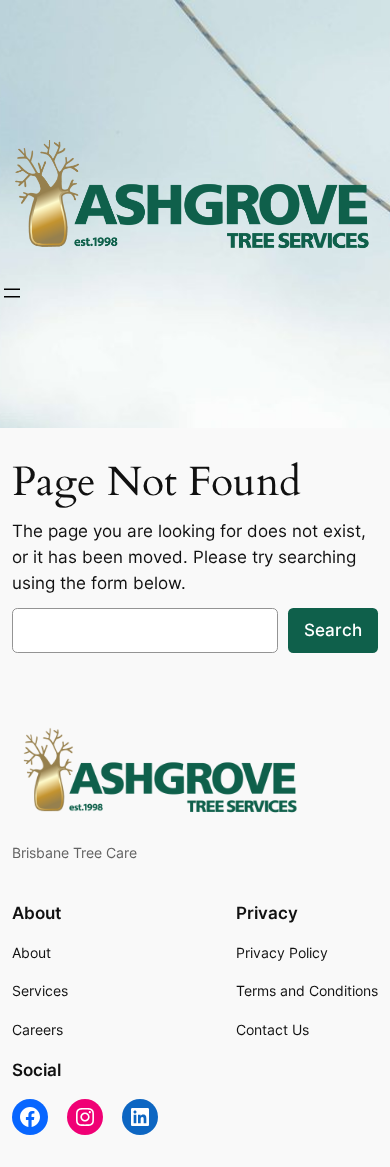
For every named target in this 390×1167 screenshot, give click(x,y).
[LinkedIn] (140, 1117)
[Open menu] (12, 293)
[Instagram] (85, 1117)
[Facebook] (30, 1117)
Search (333, 630)
